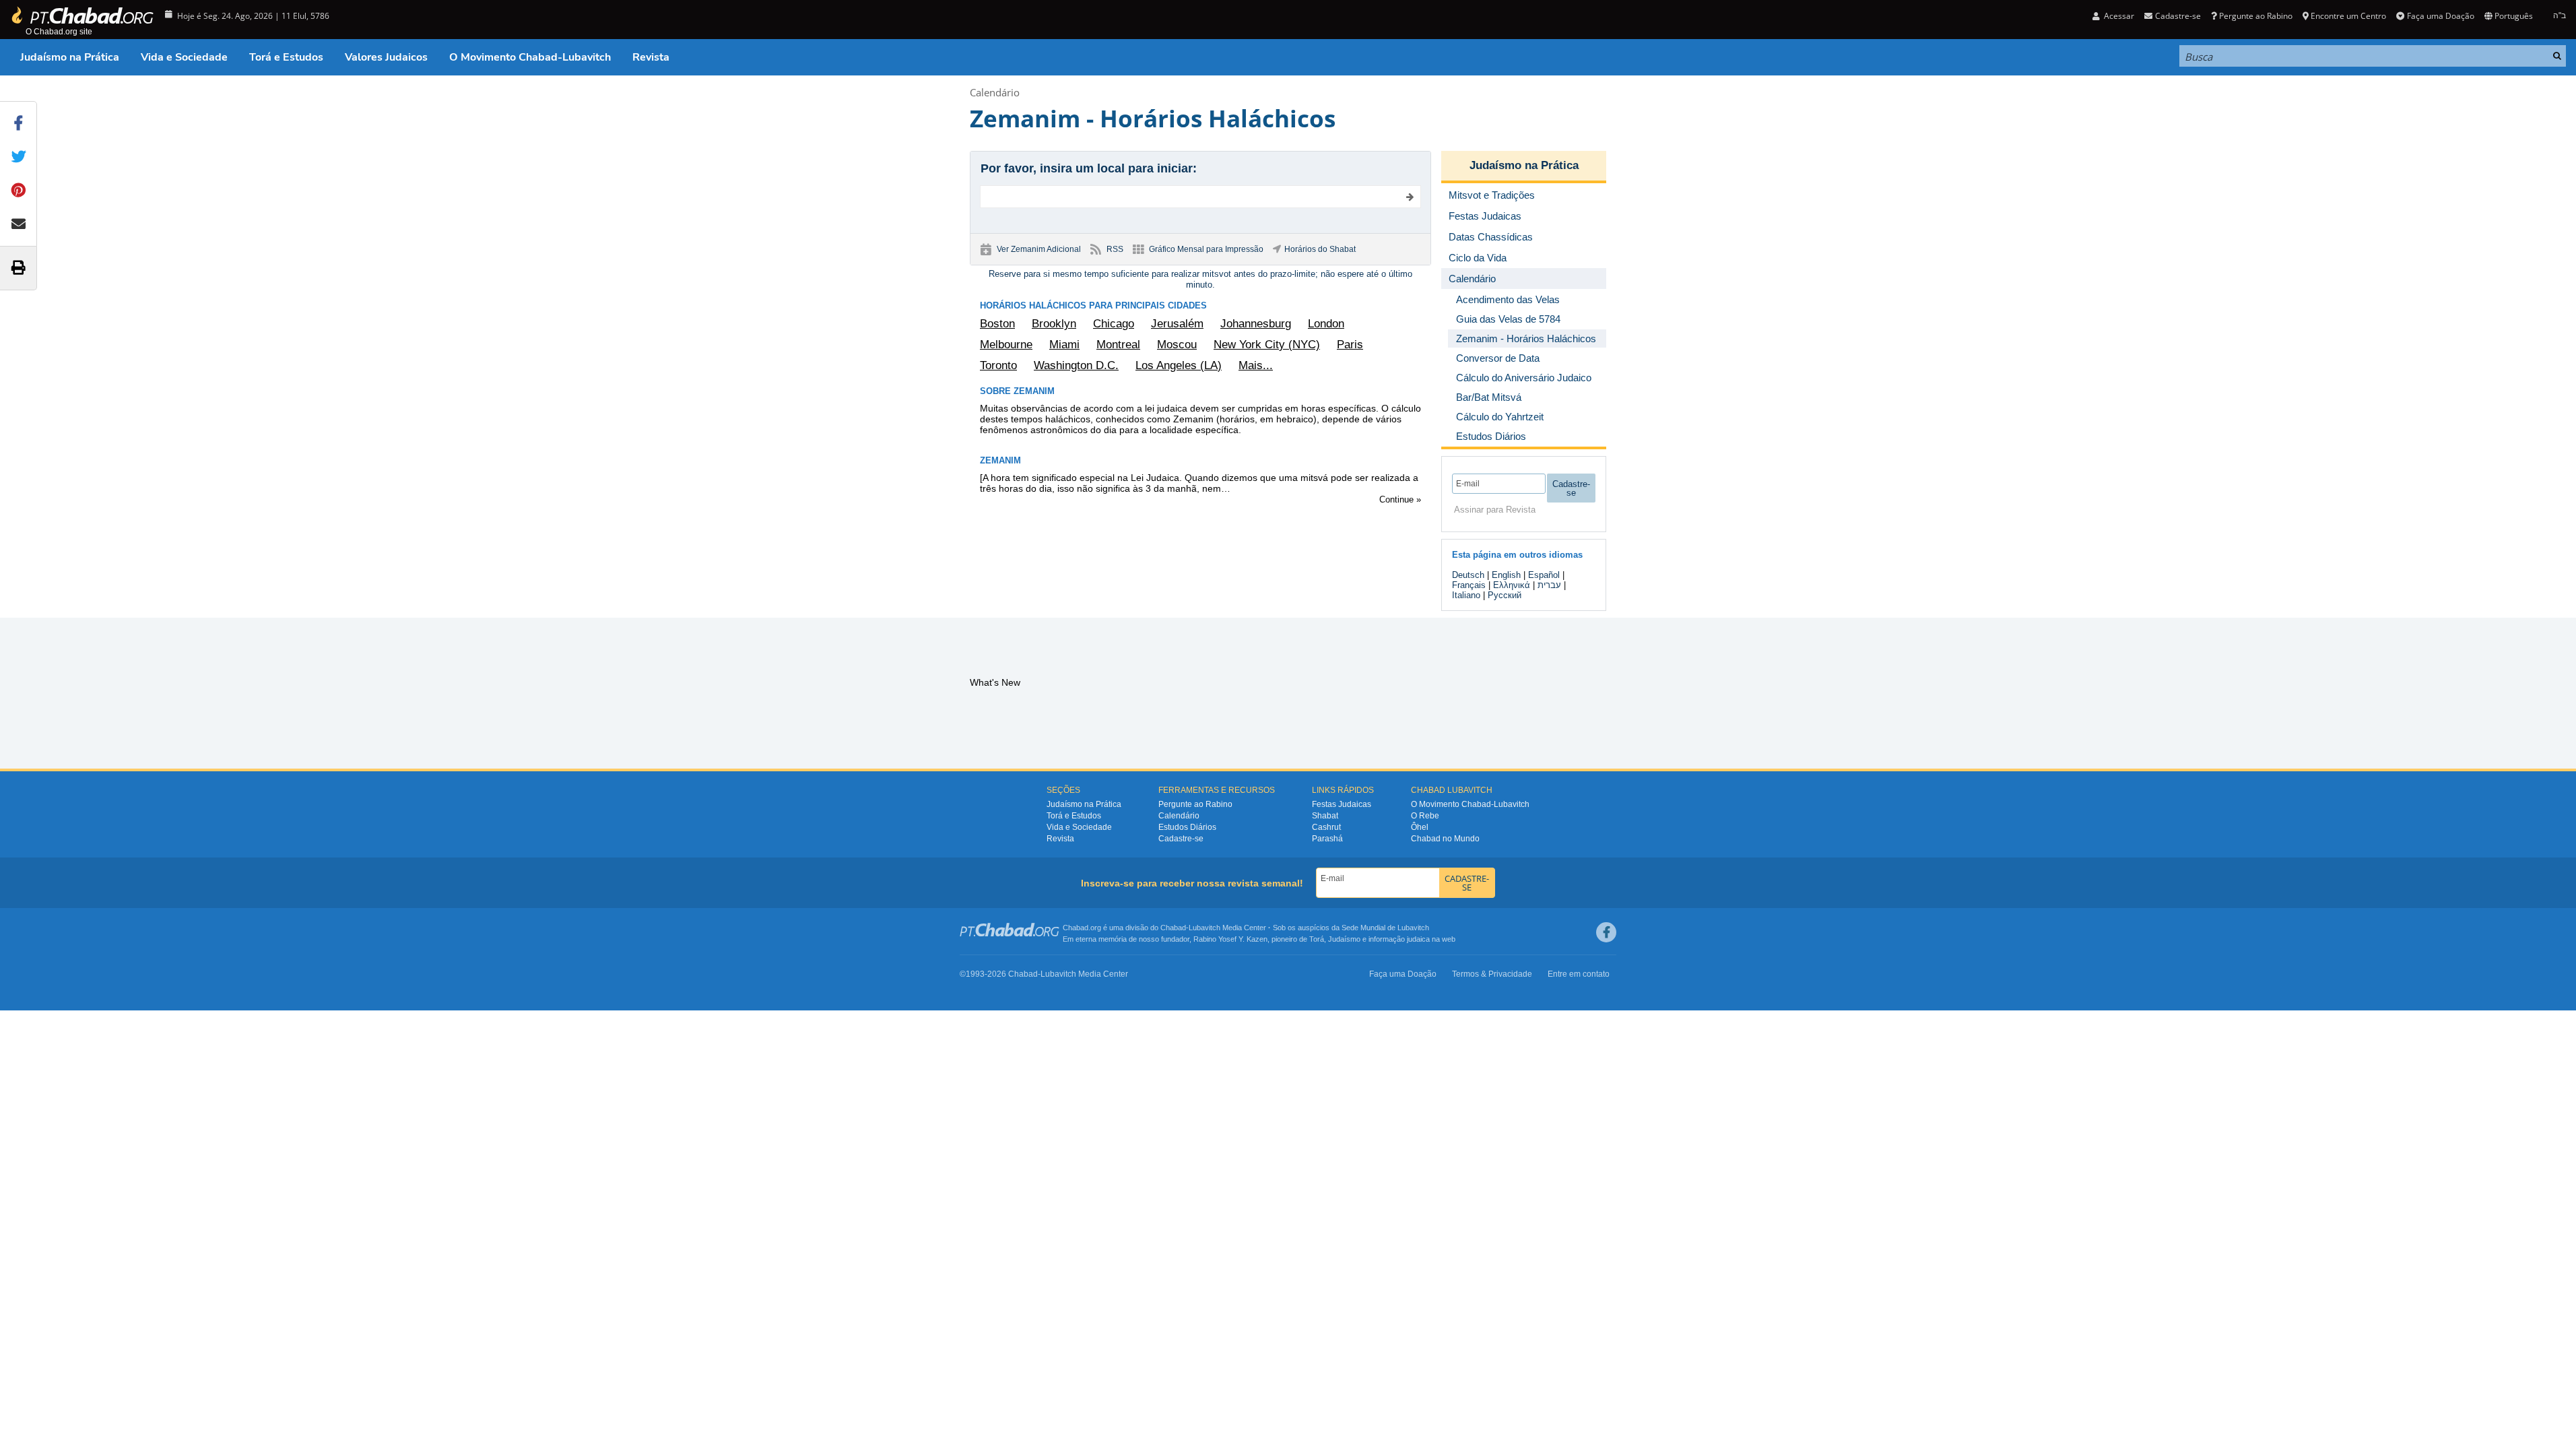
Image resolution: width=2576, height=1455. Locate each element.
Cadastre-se (1181, 839)
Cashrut (1326, 827)
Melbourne (1006, 345)
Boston (997, 324)
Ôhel (1420, 827)
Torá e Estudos (286, 57)
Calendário (995, 92)
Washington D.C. (1076, 365)
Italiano (1466, 595)
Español (1544, 575)
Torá (1317, 939)
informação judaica (1399, 939)
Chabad (1173, 928)
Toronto (998, 365)
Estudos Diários (1187, 827)
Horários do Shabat (1320, 249)
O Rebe (1425, 816)
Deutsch (1468, 575)
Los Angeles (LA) (1179, 365)
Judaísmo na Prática (70, 57)
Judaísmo (1344, 939)
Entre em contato (1579, 974)
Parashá (1327, 839)
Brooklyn (1054, 324)
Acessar (2118, 16)
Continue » (1400, 499)
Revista (651, 57)
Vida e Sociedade (184, 57)
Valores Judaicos (386, 57)
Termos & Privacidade (1492, 974)
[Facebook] (1606, 932)
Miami (1064, 345)
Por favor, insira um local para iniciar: (1089, 168)
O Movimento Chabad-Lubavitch (530, 57)
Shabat (1325, 816)
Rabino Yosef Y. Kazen (1230, 939)
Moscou (1177, 345)
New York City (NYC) (1267, 345)
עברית (1549, 585)
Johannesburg (1256, 324)
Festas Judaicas (1342, 804)
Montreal (1118, 345)
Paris (1350, 345)
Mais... (1256, 365)
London (1326, 324)
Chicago (1114, 324)
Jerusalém (1177, 324)
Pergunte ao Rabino (2256, 16)
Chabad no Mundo (1445, 839)
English (1506, 575)
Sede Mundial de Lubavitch (1385, 928)
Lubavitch (1204, 928)
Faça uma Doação (2440, 16)
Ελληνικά (1512, 585)
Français (1469, 585)
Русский (1505, 595)
